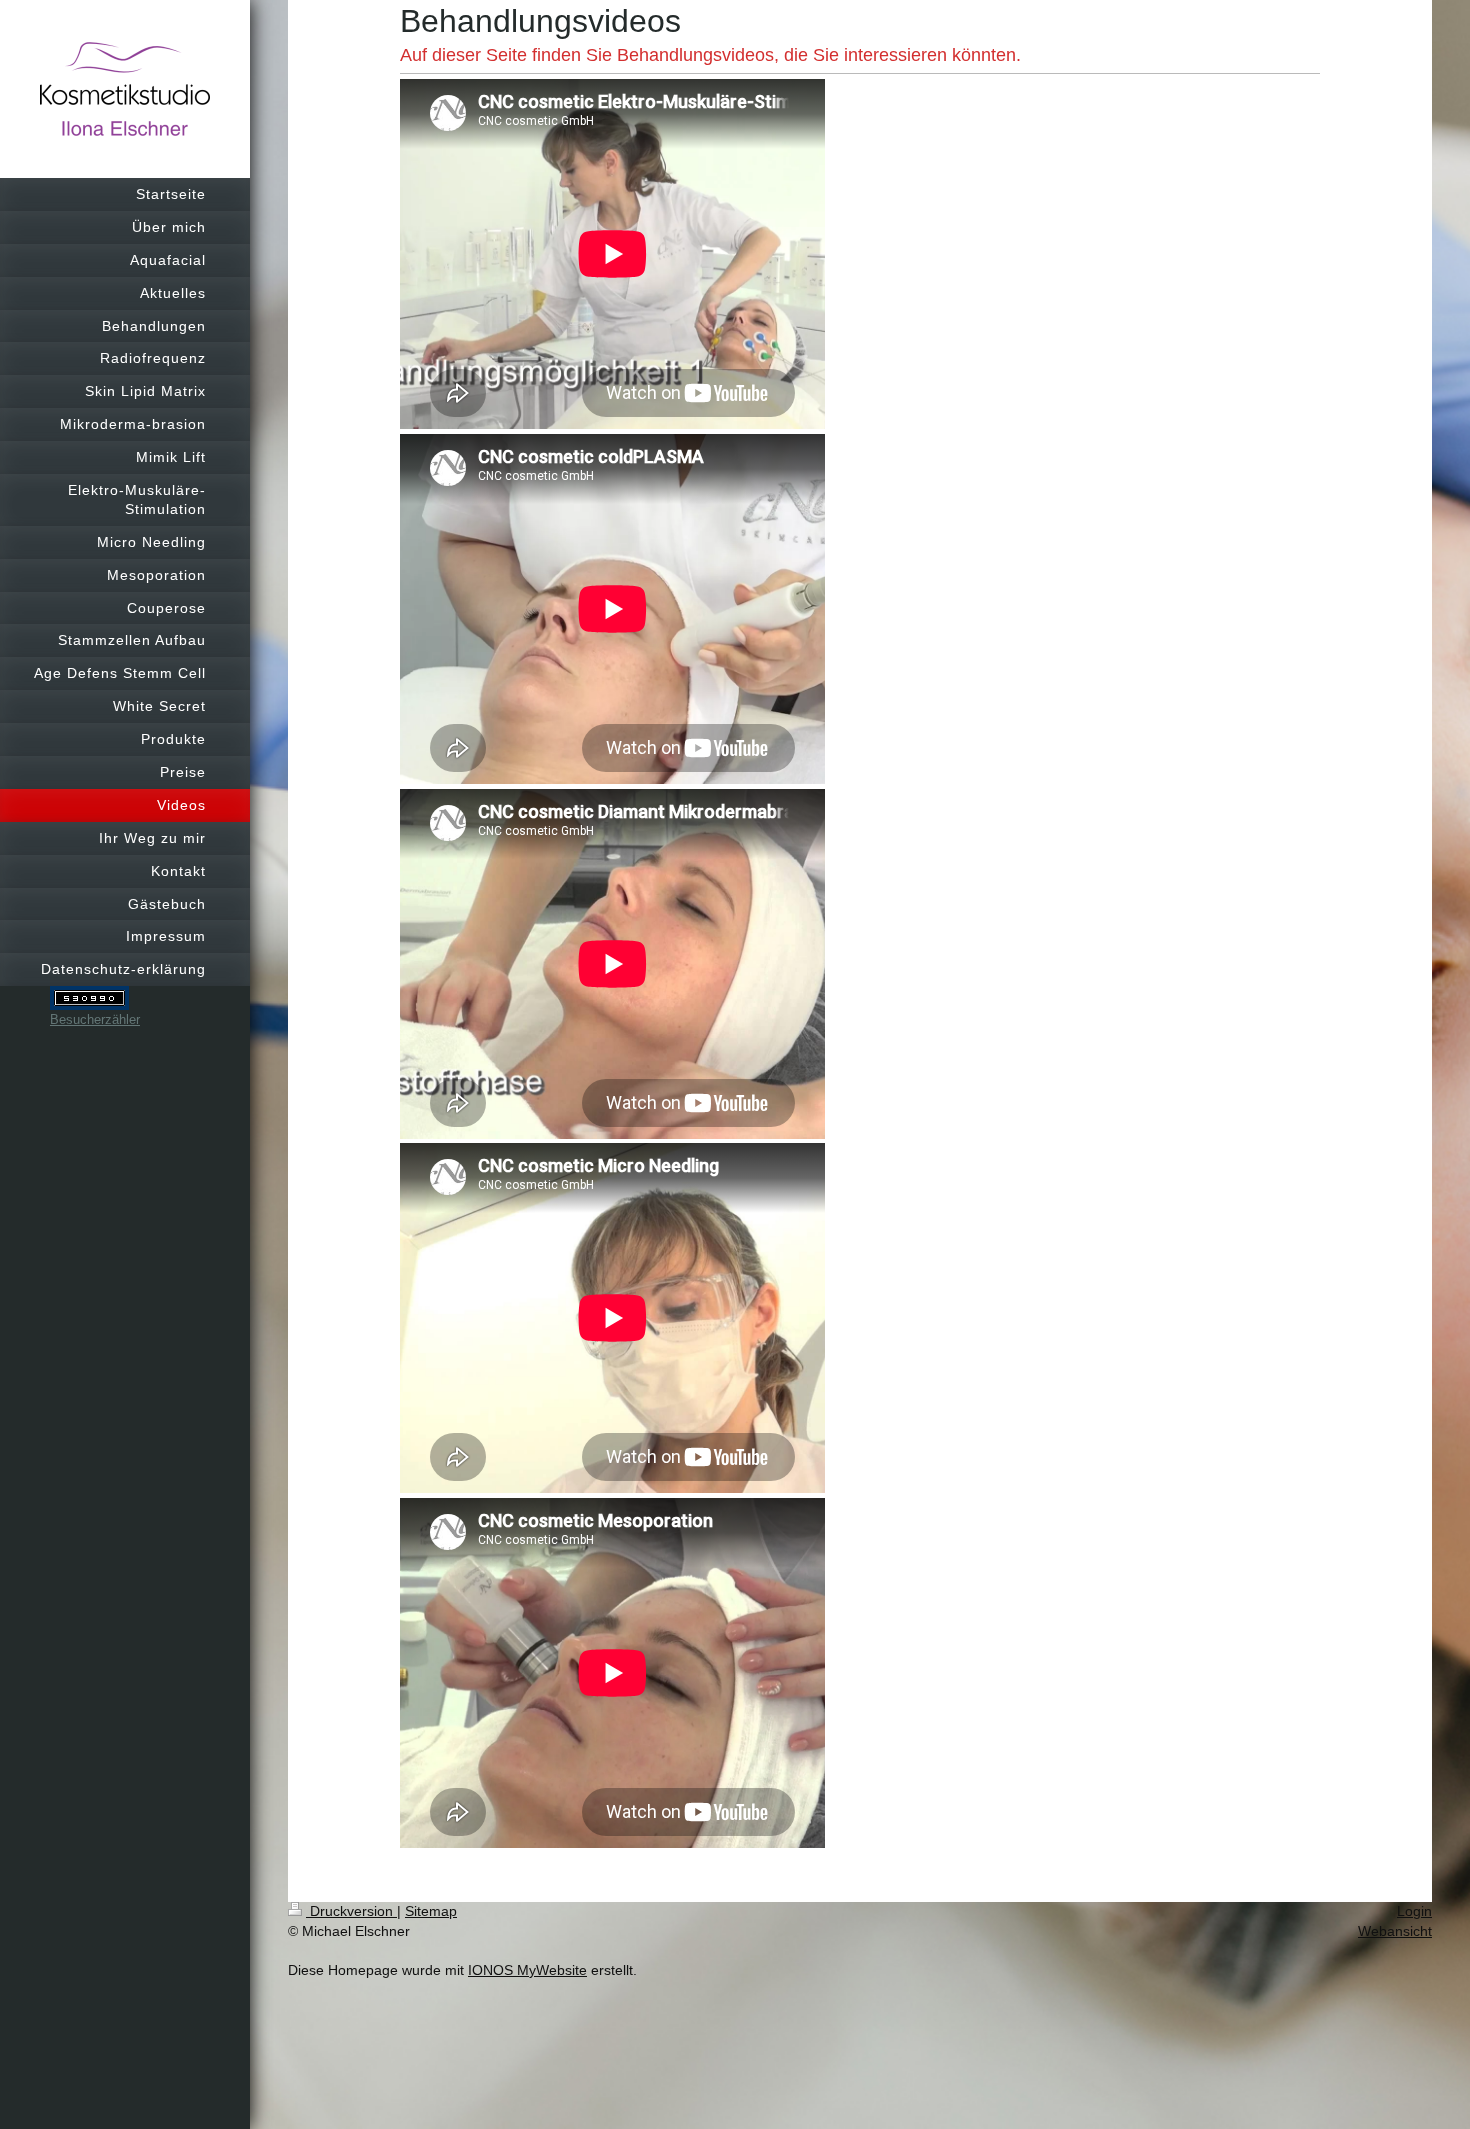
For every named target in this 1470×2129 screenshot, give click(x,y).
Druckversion (351, 1911)
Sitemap (431, 1911)
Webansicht (1395, 1931)
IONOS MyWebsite (527, 1970)
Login (1414, 1911)
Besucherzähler (95, 1019)
